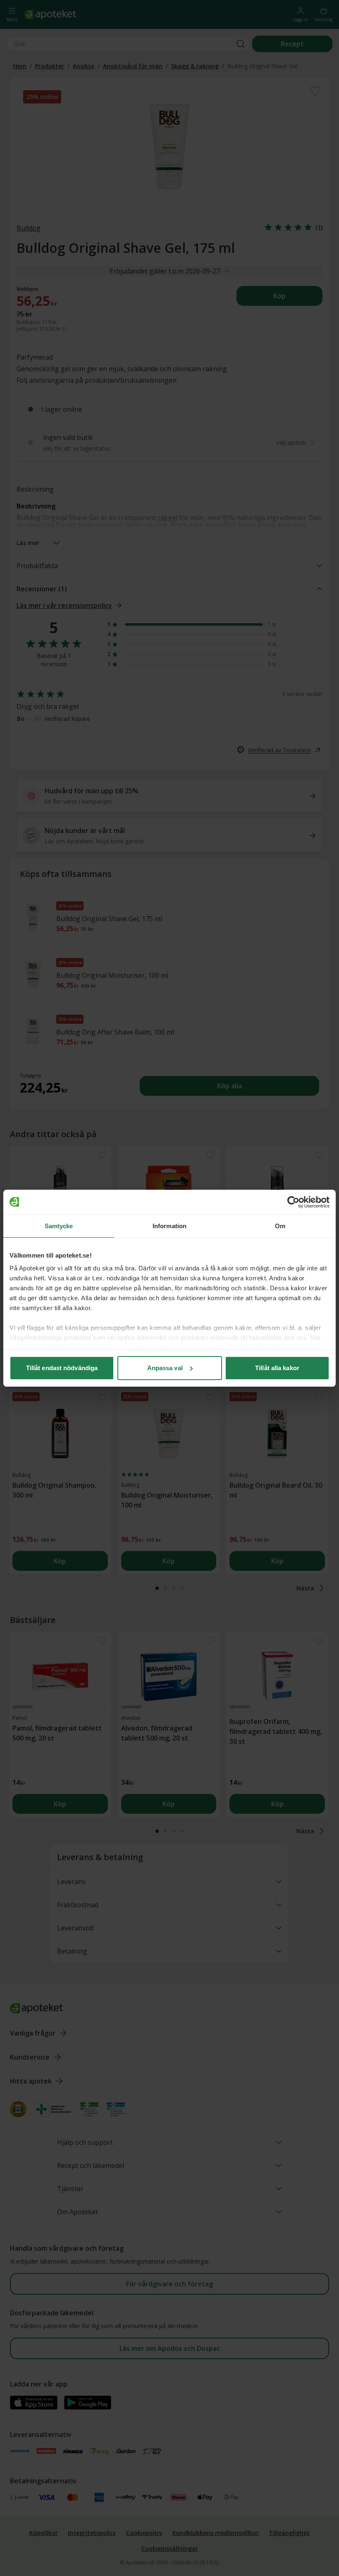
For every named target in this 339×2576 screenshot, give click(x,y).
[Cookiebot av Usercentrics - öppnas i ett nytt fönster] (293, 1202)
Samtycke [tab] (59, 1226)
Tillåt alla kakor (277, 1368)
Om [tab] (280, 1226)
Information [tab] (169, 1226)
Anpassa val (165, 1368)
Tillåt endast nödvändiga (62, 1368)
